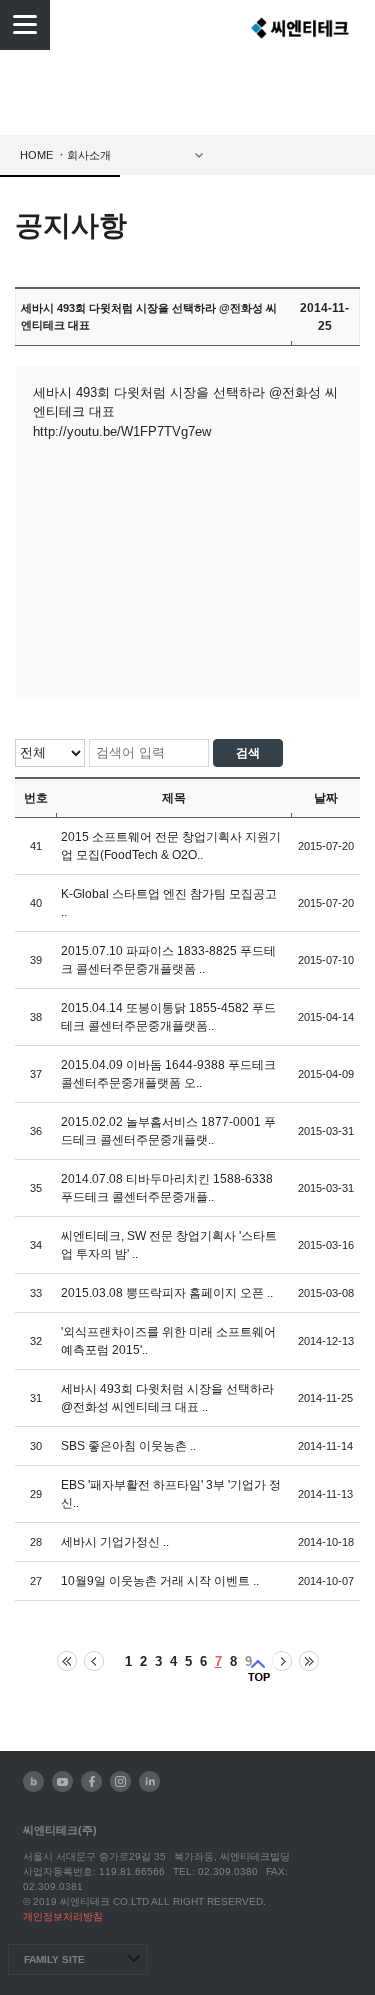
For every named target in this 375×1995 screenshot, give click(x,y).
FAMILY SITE (54, 1959)
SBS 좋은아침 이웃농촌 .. (128, 1446)
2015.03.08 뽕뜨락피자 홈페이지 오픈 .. (167, 1293)
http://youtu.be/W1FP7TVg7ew (122, 431)
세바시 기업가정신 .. (115, 1542)
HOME (36, 155)
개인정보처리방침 (63, 1916)
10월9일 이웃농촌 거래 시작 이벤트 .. (160, 1581)
